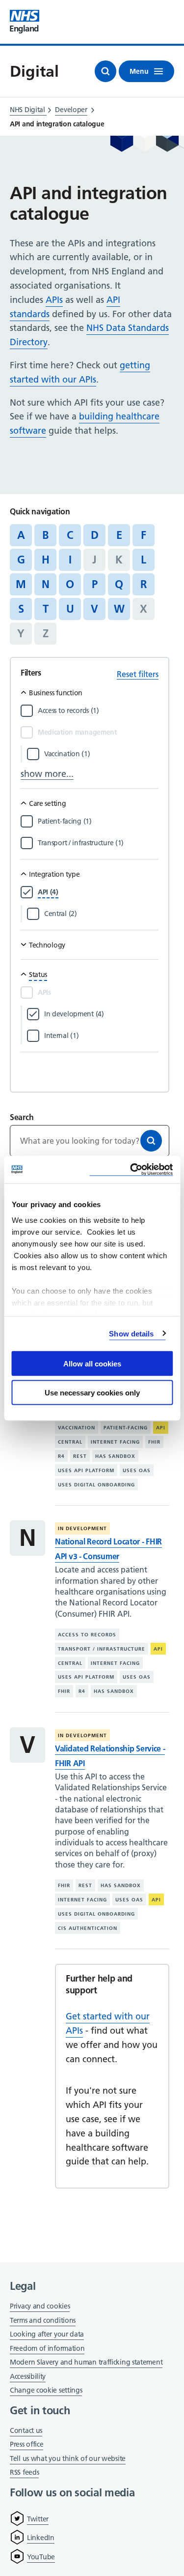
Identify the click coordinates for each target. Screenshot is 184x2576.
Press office (26, 2445)
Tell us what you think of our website (68, 2458)
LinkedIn (41, 2538)
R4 (61, 1456)
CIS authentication (88, 1928)
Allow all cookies (92, 1364)
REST (80, 1456)
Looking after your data (47, 2334)
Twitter (38, 2519)
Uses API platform (86, 1470)
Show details (131, 1333)
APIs (54, 300)
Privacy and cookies (40, 2306)
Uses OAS (137, 1470)
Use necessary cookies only (92, 1392)
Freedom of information (47, 2348)
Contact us (26, 2430)
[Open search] (105, 71)
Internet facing (115, 1442)
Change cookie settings (46, 2391)
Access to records (87, 1635)
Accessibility (28, 2376)
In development (82, 1528)
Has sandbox (115, 1456)
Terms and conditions (43, 2320)
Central (70, 1442)
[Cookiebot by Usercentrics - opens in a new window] (131, 1170)
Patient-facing (126, 1428)
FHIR (154, 1442)
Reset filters (138, 674)
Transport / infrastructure (102, 1649)
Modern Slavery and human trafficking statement (86, 2363)
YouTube (41, 2557)
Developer (71, 110)
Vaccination (77, 1428)
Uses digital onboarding (96, 1485)
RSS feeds (24, 2472)
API (161, 1428)
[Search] (151, 1141)
